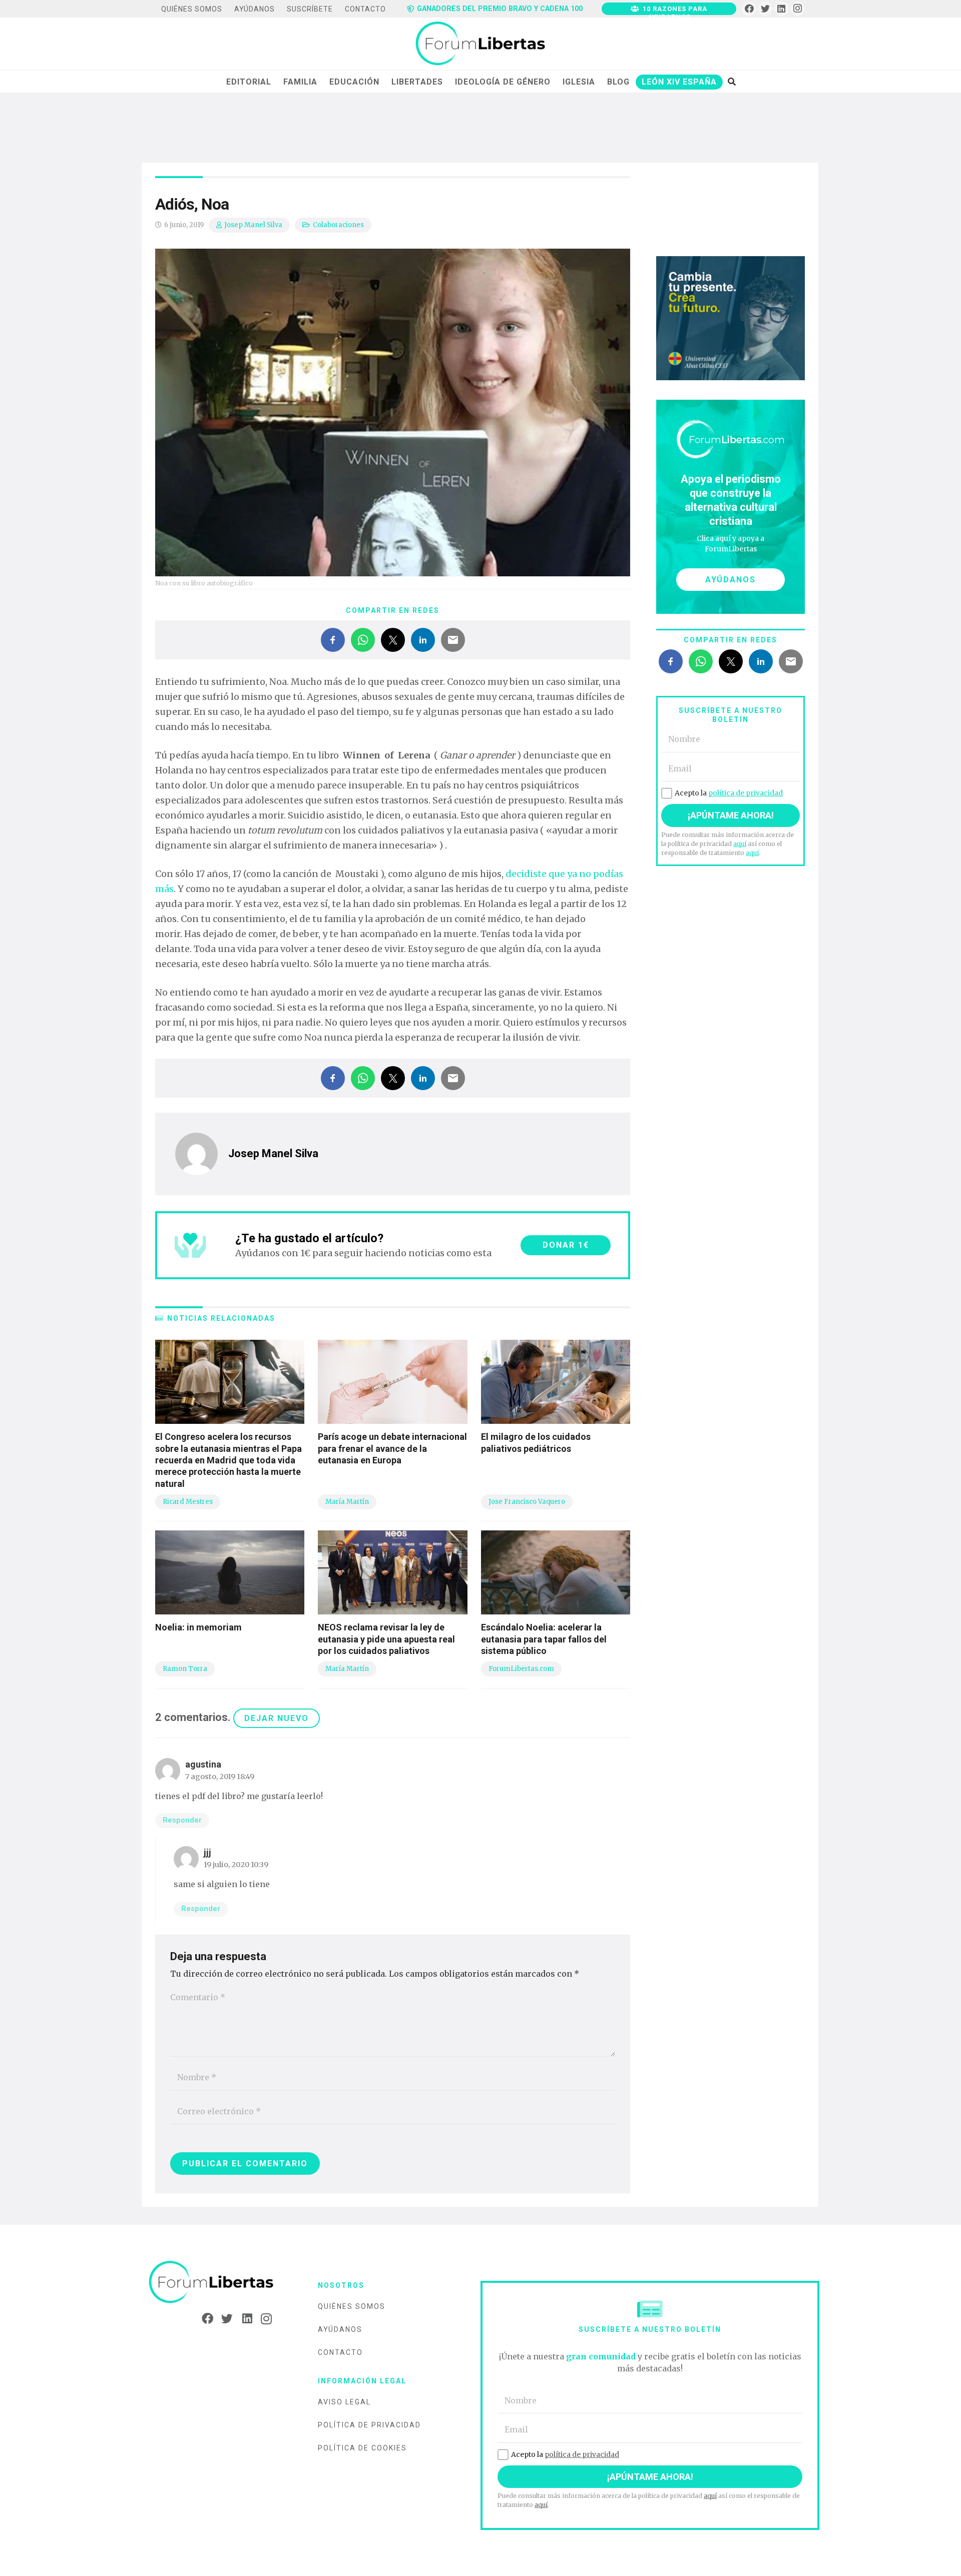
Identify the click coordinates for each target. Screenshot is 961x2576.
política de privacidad (746, 793)
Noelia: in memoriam (198, 1627)
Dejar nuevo (277, 1718)
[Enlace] (480, 44)
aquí (740, 844)
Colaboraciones (338, 225)
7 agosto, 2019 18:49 (220, 1777)
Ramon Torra (185, 1669)
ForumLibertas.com (521, 1669)
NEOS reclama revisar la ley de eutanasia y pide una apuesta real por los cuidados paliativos (386, 1639)
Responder (182, 1820)
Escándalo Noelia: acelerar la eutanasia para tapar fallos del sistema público (544, 1639)
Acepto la (729, 793)
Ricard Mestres (188, 1502)
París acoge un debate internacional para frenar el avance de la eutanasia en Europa (392, 1448)
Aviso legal (344, 2402)
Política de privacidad (369, 2425)
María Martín (347, 1502)
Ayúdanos (340, 2329)
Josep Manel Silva (253, 225)
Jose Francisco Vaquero (527, 1502)
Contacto (340, 2352)
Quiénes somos (352, 2306)
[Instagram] (798, 9)
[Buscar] (732, 82)
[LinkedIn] (782, 9)
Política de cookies (362, 2448)
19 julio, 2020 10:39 (236, 1865)
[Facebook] (749, 9)
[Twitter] (766, 9)
